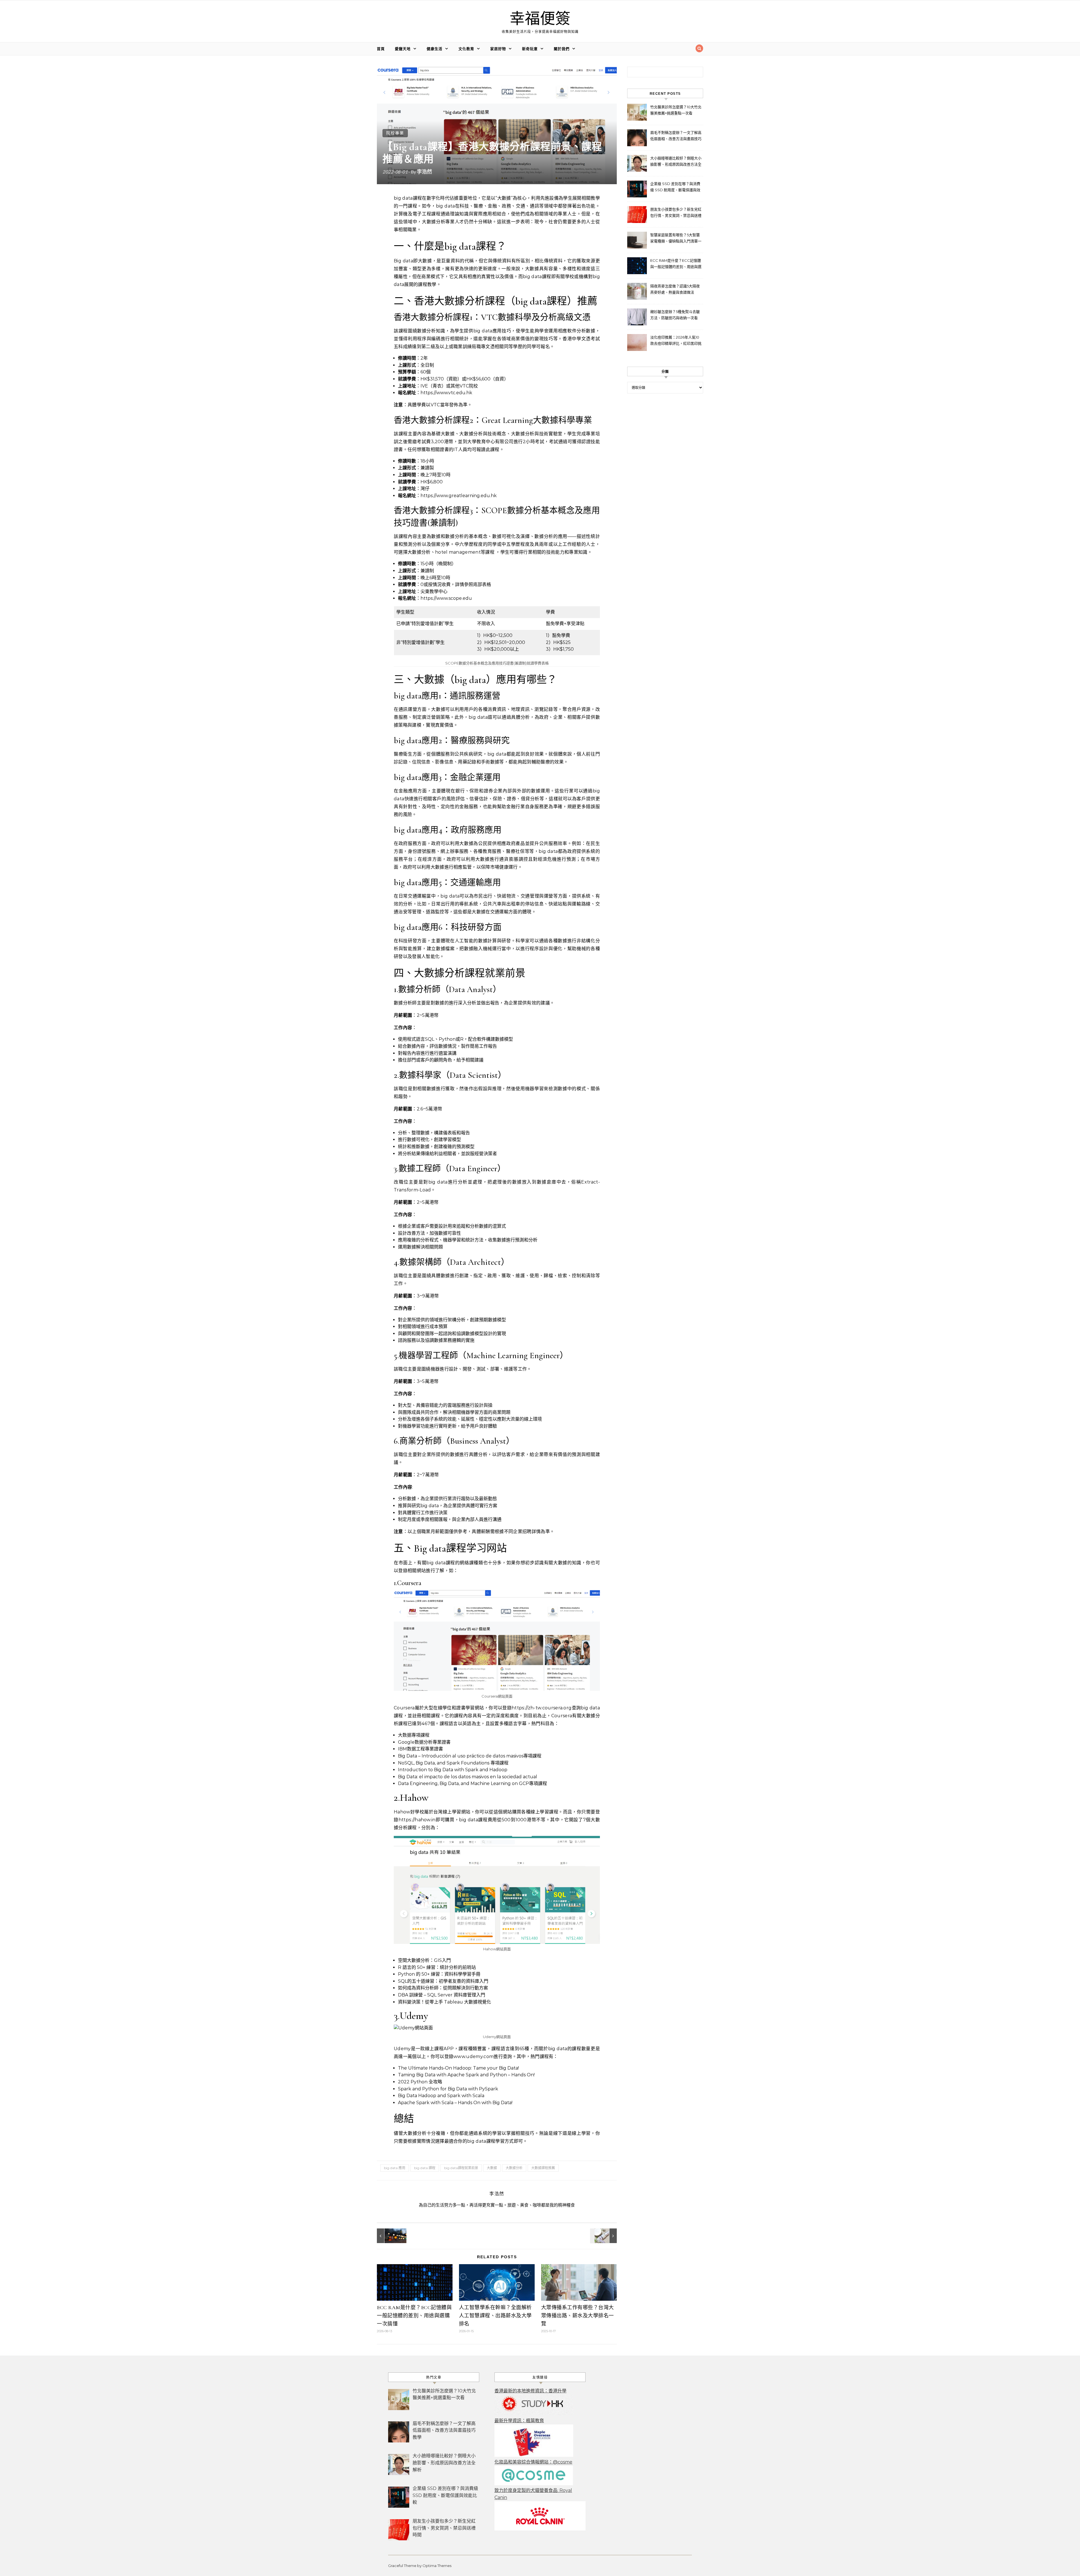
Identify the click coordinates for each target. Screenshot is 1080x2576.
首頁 (381, 49)
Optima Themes (437, 2566)
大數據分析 (514, 2168)
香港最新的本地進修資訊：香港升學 (530, 2391)
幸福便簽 (540, 19)
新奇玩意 (530, 49)
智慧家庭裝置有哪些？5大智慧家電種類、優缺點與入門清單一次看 (676, 239)
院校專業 (395, 133)
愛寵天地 (403, 49)
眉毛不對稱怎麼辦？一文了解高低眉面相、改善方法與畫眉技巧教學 (676, 136)
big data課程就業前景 (461, 2168)
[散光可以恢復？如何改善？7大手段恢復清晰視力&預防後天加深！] (390, 2236)
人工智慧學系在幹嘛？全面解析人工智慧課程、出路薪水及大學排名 (495, 2316)
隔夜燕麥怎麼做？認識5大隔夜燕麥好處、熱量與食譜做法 (675, 289)
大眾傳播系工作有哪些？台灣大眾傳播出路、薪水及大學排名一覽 (578, 2316)
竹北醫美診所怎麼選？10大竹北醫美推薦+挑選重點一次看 (676, 110)
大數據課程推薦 (543, 2168)
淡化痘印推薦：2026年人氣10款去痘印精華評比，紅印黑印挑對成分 (676, 341)
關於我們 (562, 49)
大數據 (492, 2168)
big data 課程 (425, 2168)
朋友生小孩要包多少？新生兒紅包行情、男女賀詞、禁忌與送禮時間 (676, 213)
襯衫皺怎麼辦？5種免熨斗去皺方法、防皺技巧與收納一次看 (675, 315)
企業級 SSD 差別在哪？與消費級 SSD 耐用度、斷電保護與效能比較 (675, 187)
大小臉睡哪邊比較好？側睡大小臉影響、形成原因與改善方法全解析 (676, 162)
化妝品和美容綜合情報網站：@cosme (533, 2462)
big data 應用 (395, 2168)
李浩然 (424, 172)
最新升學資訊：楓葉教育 (519, 2421)
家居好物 (498, 49)
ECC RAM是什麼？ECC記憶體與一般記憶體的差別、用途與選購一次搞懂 (414, 2316)
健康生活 (435, 49)
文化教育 (466, 49)
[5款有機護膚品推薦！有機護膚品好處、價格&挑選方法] (604, 2236)
